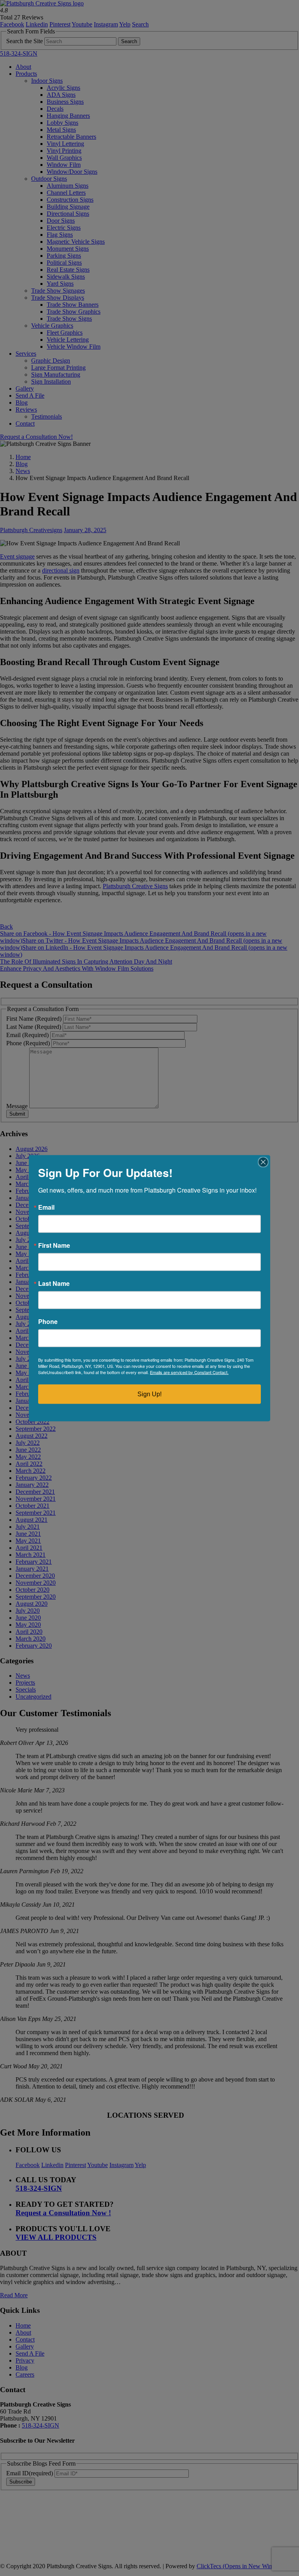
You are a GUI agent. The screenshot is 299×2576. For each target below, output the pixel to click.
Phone (48, 1321)
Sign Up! (149, 1394)
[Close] (263, 1162)
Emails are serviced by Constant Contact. (189, 1372)
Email (46, 1207)
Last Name (54, 1283)
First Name (54, 1245)
